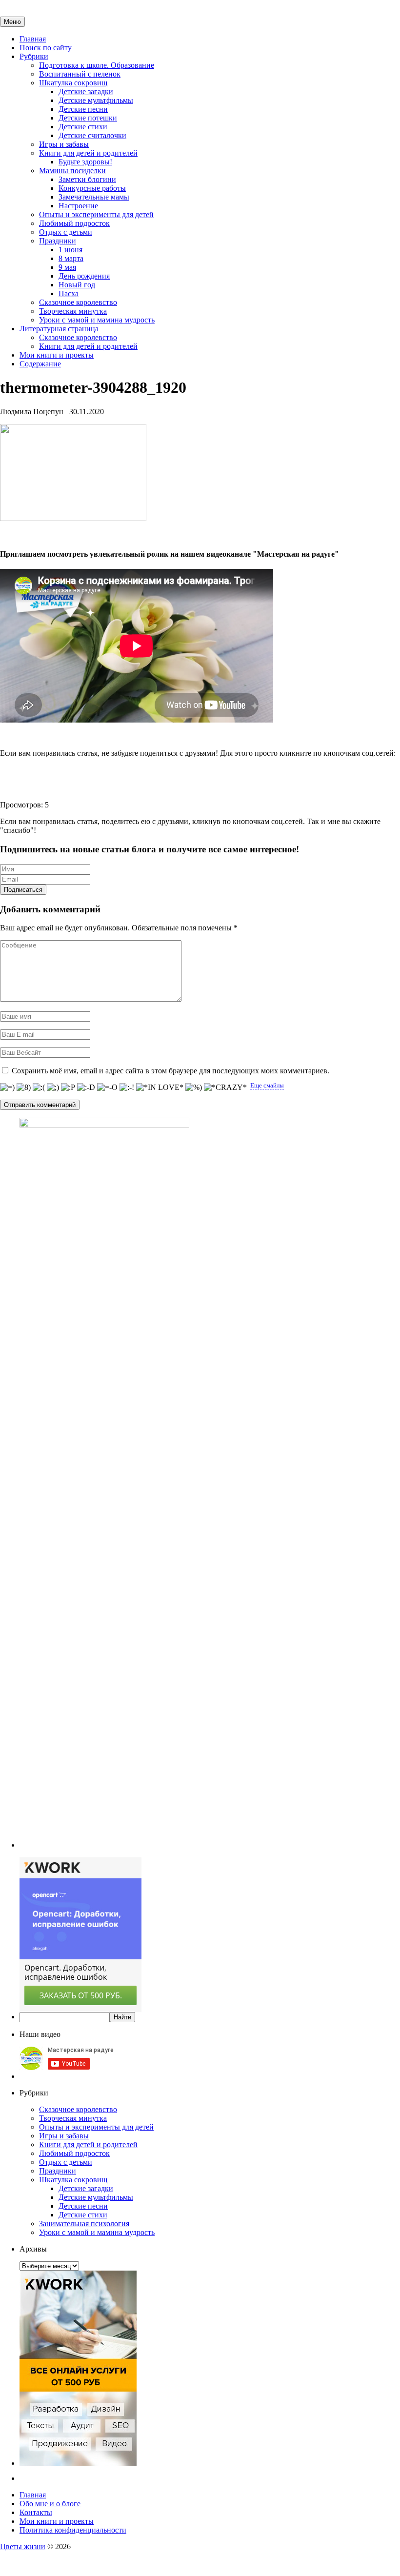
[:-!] (127, 1087)
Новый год (77, 285)
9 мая (67, 267)
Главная (33, 39)
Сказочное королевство (78, 302)
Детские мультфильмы (96, 100)
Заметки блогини (87, 179)
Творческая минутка (73, 311)
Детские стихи (83, 127)
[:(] (39, 1087)
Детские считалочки (92, 135)
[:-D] (86, 1087)
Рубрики (34, 56)
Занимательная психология (84, 2224)
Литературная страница (59, 329)
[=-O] (107, 1087)
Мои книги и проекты (57, 355)
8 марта (71, 258)
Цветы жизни (23, 2546)
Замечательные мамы (94, 197)
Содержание (40, 364)
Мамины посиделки (72, 171)
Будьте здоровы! (85, 162)
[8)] (24, 1087)
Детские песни (83, 109)
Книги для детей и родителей (88, 153)
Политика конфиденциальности (73, 2530)
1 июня (70, 250)
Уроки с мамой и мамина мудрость (97, 320)
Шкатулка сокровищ (73, 83)
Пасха (69, 293)
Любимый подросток (74, 223)
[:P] (68, 1087)
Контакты (36, 2512)
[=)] (7, 1087)
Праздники (58, 241)
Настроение (78, 206)
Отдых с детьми (66, 232)
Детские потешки (88, 118)
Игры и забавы (64, 144)
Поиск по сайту (46, 48)
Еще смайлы (267, 1085)
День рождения (84, 276)
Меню (12, 22)
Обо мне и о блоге (50, 2504)
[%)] (194, 1087)
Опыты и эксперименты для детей (96, 214)
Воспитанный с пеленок (80, 74)
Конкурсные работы (92, 188)
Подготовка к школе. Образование (97, 65)
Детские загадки (86, 91)
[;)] (53, 1087)
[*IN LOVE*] (160, 1087)
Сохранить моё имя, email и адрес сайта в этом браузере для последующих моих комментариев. (170, 1071)
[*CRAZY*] (225, 1087)
